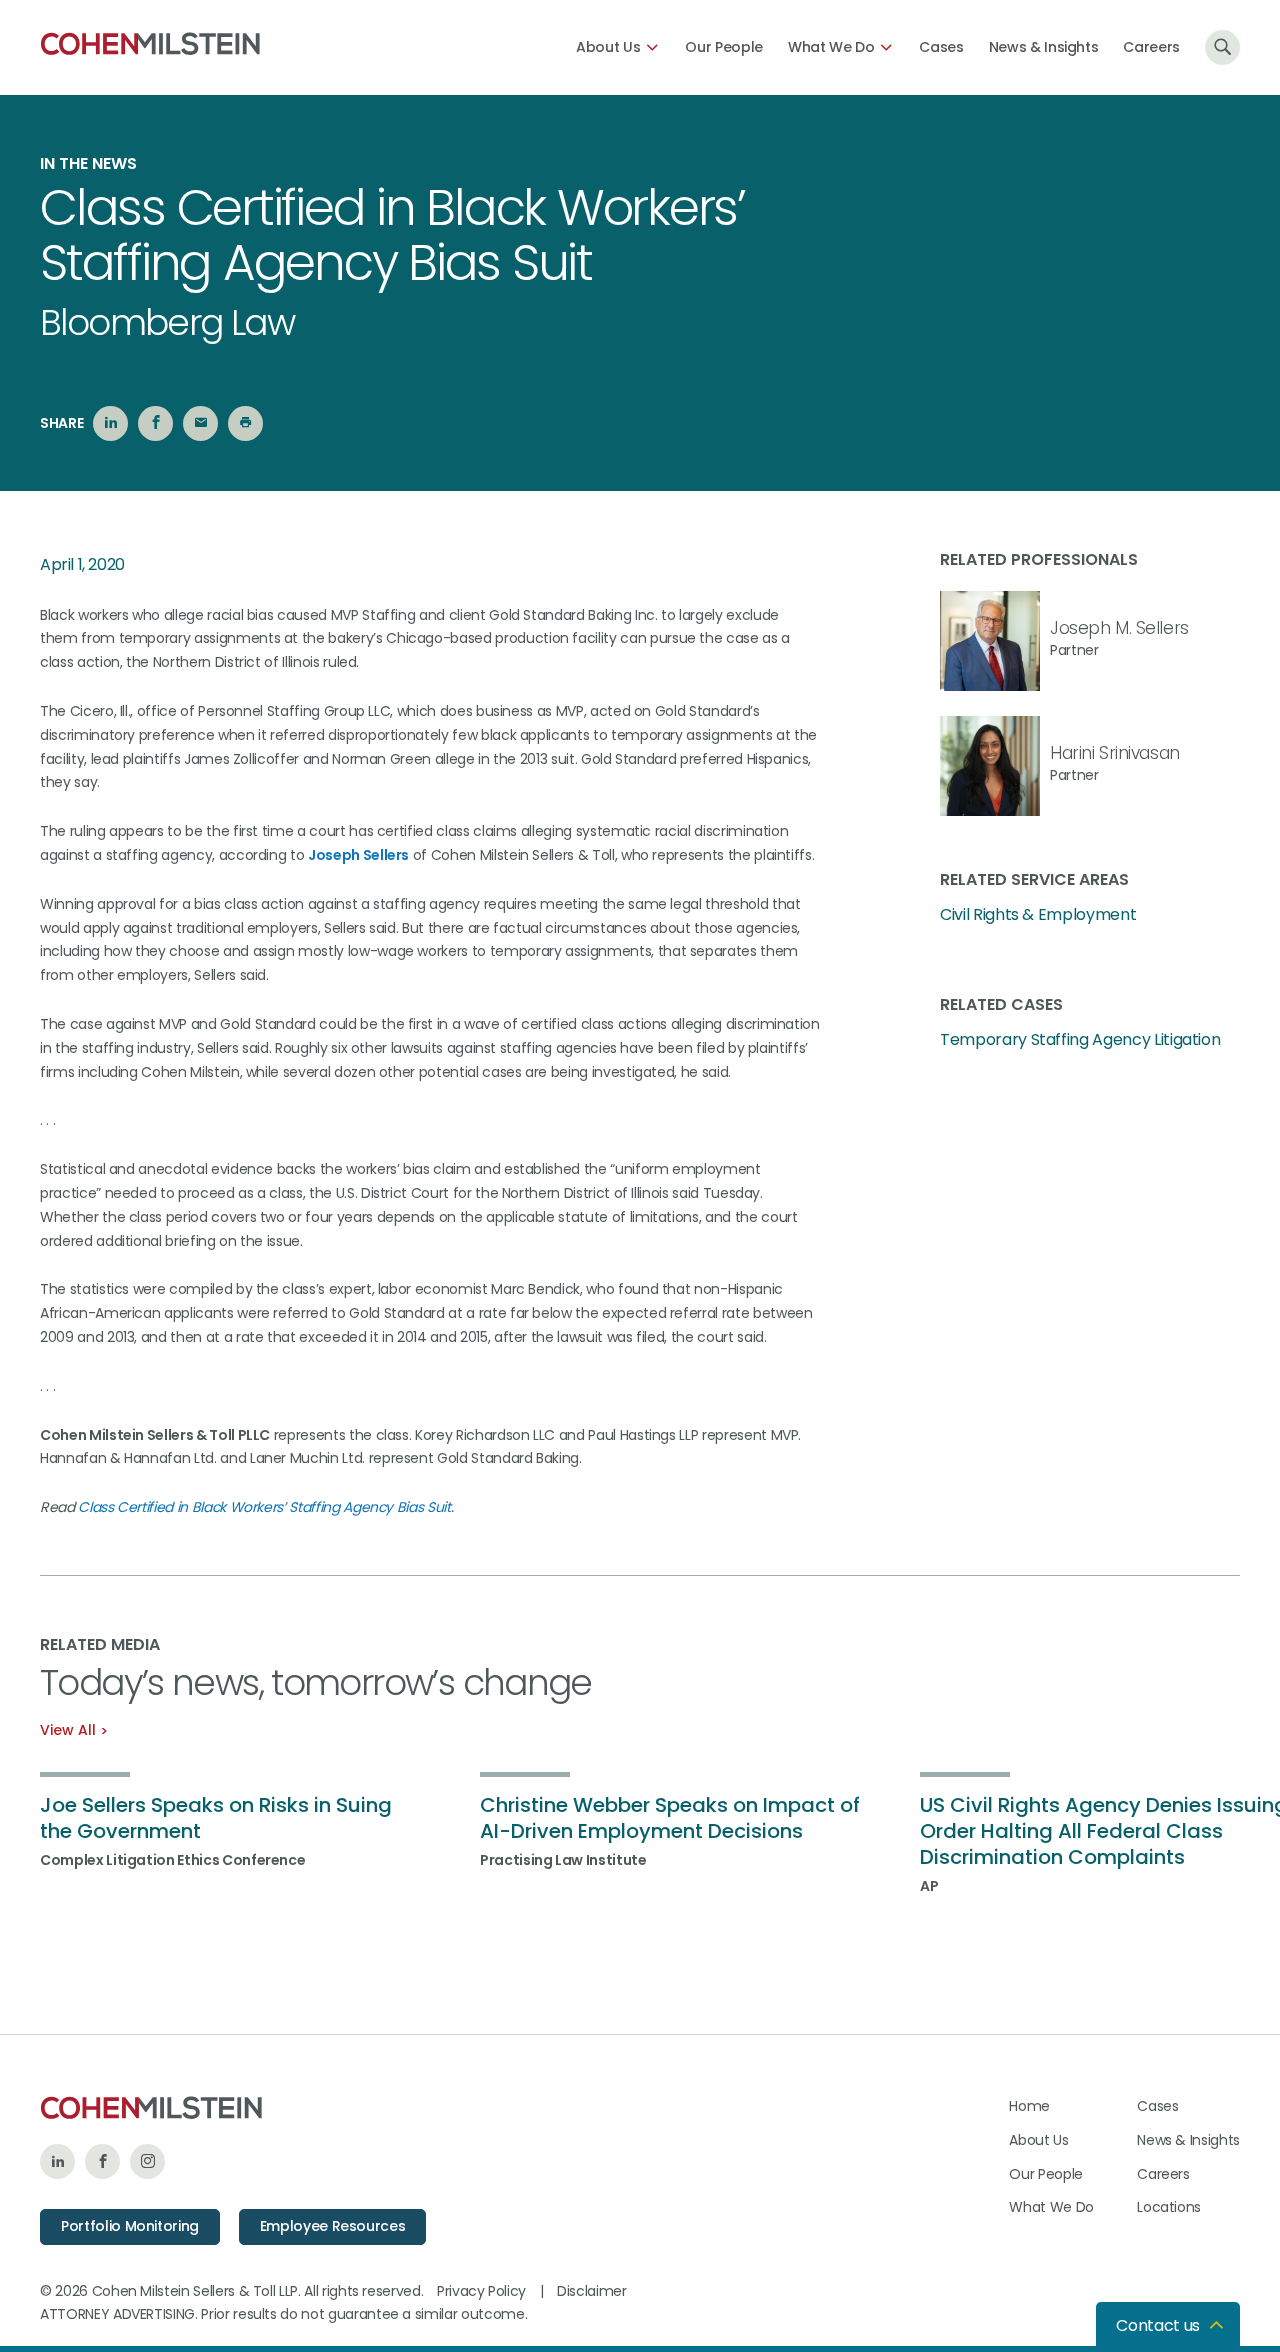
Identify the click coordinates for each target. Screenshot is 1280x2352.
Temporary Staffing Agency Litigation (1080, 1040)
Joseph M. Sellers (1119, 628)
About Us (608, 47)
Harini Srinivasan (1115, 753)
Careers (1151, 47)
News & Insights (1044, 47)
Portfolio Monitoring (130, 2226)
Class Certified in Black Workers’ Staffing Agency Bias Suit (264, 1507)
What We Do (831, 47)
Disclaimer (592, 2291)
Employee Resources (333, 2226)
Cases (941, 47)
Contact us (1158, 2325)
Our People (724, 47)
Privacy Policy (481, 2291)
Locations (1169, 2207)
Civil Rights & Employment (1038, 915)
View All (68, 1730)
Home (1029, 2106)
